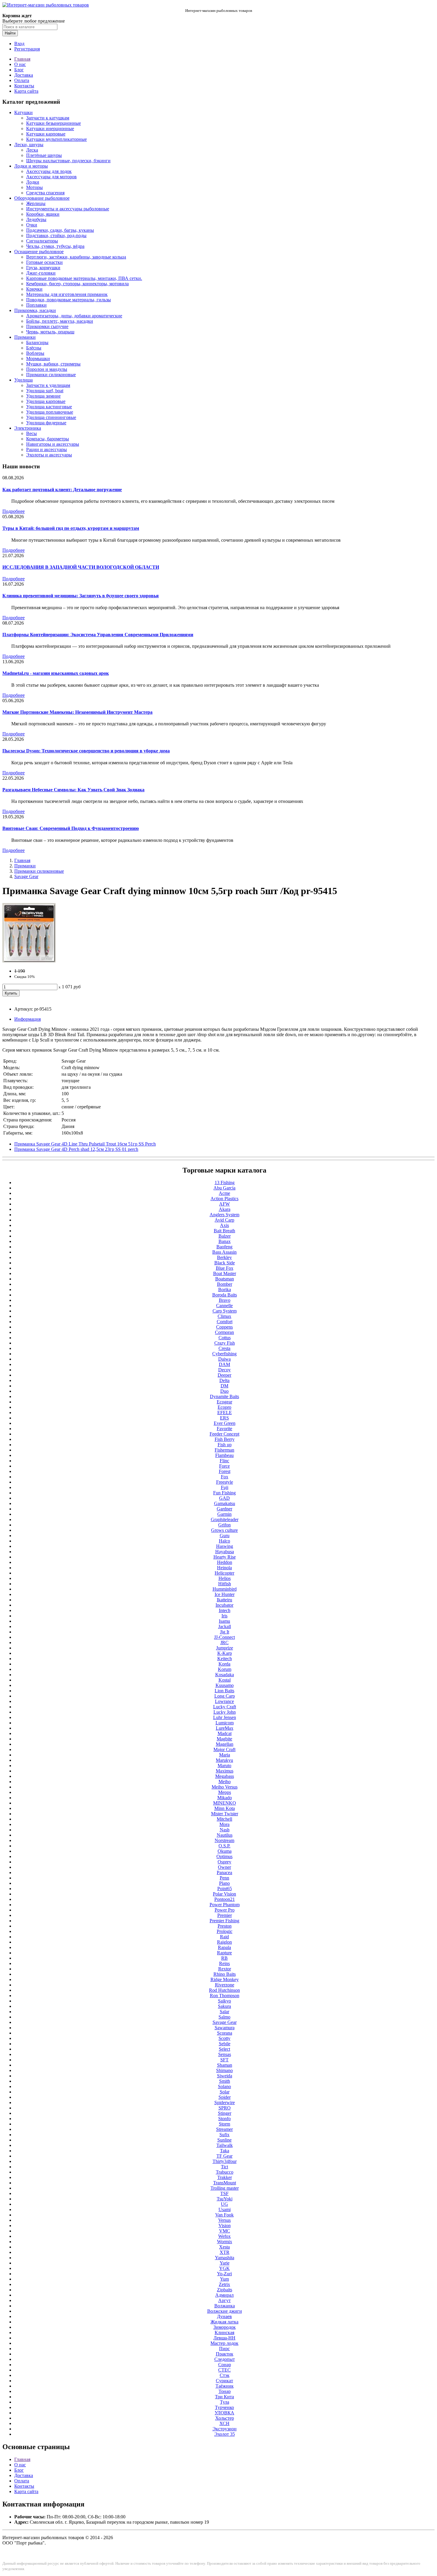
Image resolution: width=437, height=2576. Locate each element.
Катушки (23, 112)
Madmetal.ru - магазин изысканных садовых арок (56, 673)
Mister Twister (225, 1814)
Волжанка (225, 2306)
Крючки (34, 289)
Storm (224, 2124)
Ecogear (224, 1402)
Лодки (33, 182)
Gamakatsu (225, 1503)
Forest (225, 1471)
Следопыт (225, 2359)
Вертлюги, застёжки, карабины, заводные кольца (76, 257)
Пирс (224, 2349)
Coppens (224, 1327)
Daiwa (224, 1359)
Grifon (224, 1525)
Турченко (224, 2407)
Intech (225, 1610)
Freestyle (225, 1482)
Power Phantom (225, 1905)
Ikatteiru (224, 1600)
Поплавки (36, 305)
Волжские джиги (225, 2311)
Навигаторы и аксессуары (53, 444)
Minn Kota (225, 1808)
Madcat (225, 1733)
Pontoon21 (225, 1899)
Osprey (224, 1862)
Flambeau (224, 1455)
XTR (225, 2252)
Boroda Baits (225, 1295)
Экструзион (225, 2429)
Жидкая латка (224, 2322)
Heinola (224, 1568)
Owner (224, 1867)
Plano (224, 1883)
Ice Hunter (225, 1594)
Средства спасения (45, 193)
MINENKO (225, 1803)
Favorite (224, 1429)
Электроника (28, 428)
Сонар (225, 2365)
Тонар (225, 2391)
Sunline (224, 2140)
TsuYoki (225, 2199)
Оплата (22, 80)
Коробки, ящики (43, 214)
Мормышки (38, 359)
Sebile (225, 2044)
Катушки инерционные (50, 129)
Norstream (224, 1840)
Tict (224, 2167)
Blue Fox (225, 1268)
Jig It (225, 1632)
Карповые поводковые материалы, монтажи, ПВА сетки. (84, 278)
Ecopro (224, 1407)
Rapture (224, 1953)
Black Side (225, 1263)
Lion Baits (224, 1691)
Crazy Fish (225, 1343)
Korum (225, 1669)
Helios (225, 1578)
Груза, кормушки (43, 268)
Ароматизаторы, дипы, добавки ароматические (74, 316)
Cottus (225, 1338)
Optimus (224, 1856)
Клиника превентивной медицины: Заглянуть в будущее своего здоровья (81, 596)
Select (224, 2049)
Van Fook (224, 2215)
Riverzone (225, 1985)
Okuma (225, 1851)
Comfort (225, 1322)
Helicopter (224, 1573)
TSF (224, 2193)
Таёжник (225, 2386)
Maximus (225, 1771)
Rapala (224, 1947)
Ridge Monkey (225, 1979)
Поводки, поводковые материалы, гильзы (69, 300)
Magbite (224, 1739)
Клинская (224, 2332)
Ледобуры (36, 219)
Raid (224, 1937)
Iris (224, 1616)
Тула (225, 2402)
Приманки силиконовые (51, 375)
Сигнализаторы (42, 241)
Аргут (224, 2300)
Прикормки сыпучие (47, 326)
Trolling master (225, 2188)
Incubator (224, 1605)
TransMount (225, 2183)
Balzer (225, 1236)
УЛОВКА (224, 2413)
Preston (225, 1926)
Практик (225, 2354)
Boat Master (225, 1273)
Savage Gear (26, 876)
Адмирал (224, 2295)
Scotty (224, 2038)
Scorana (225, 2033)
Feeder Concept (224, 1434)
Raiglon (224, 1942)
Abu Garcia (224, 1188)
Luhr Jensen (225, 1717)
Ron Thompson (225, 1996)
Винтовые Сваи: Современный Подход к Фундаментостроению (71, 828)
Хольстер (225, 2418)
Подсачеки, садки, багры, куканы (60, 230)
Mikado (225, 1798)
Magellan (225, 1744)
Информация (27, 1019)
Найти (10, 33)
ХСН (224, 2423)
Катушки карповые (46, 134)
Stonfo (224, 2119)
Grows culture (224, 1530)
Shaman (225, 2065)
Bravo (225, 1300)
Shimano (224, 2070)
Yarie (225, 2263)
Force (224, 1466)
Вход (19, 44)
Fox (225, 1477)
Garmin (224, 1514)
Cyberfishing (224, 1354)
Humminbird (225, 1589)
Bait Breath (224, 1231)
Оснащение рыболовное (39, 252)
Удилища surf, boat (45, 391)
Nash (225, 1830)
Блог (19, 70)
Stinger (225, 2113)
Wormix (225, 2242)
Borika (225, 1289)
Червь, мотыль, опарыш (50, 332)
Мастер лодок (224, 2343)
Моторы (34, 187)
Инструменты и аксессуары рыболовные (68, 209)
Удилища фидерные (46, 423)
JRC (224, 1643)
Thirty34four (225, 2161)
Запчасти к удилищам (48, 385)
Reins (224, 1963)
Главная (22, 59)
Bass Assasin (224, 1252)
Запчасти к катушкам (48, 118)
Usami (225, 2209)
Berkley (224, 1257)
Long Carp (225, 1696)
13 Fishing (225, 1183)
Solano (224, 2086)
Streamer (224, 2129)
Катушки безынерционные (54, 123)
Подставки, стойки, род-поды (56, 235)
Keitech (225, 1659)
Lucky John (225, 1712)
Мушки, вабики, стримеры (53, 364)
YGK (224, 2268)
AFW (224, 1204)
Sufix (224, 2135)
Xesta (224, 2247)
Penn (224, 1878)
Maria (225, 1755)
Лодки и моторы (31, 166)
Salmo (224, 2017)
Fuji (225, 1487)
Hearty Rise (225, 1557)
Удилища (23, 380)
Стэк (225, 2375)
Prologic (225, 1931)
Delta (224, 1380)
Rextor (225, 1969)
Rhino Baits (225, 1974)
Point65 (225, 1889)
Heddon (225, 1562)
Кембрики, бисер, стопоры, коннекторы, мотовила (77, 284)
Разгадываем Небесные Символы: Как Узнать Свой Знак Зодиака (73, 790)
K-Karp (225, 1653)
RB (224, 1958)
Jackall (225, 1626)
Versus (224, 2220)
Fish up (225, 1445)
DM (224, 1386)
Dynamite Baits (224, 1396)
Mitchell (224, 1819)
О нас (20, 64)
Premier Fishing (224, 1921)
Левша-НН (224, 2338)
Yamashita (225, 2258)
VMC (225, 2231)
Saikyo (224, 2001)
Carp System (225, 1311)
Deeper (224, 1375)
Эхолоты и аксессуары (49, 455)
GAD (224, 1498)
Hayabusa (225, 1552)
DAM (224, 1364)
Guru (225, 1536)
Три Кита (224, 2397)
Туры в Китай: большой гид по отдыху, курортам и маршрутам (71, 528)
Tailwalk (225, 2145)
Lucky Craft (225, 1707)
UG (224, 2204)
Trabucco (225, 2172)
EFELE (225, 1413)
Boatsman (225, 1279)
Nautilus (225, 1835)
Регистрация (27, 49)
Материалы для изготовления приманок (67, 294)
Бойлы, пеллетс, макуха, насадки (60, 321)
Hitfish (225, 1584)
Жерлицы (36, 203)
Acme (224, 1193)
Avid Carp (224, 1220)
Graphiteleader (225, 1519)
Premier (225, 1915)
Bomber (225, 1284)
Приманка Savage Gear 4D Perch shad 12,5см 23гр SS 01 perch (76, 1149)
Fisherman (224, 1450)
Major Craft (224, 1749)
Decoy (224, 1370)
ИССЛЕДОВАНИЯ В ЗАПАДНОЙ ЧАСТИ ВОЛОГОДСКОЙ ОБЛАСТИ (81, 567)
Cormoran (224, 1332)
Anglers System (224, 1215)
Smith (225, 2081)
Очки (32, 225)
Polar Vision (224, 1894)
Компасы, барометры (48, 439)
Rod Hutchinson (224, 1990)
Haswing (225, 1546)
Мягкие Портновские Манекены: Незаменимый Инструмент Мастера (77, 712)
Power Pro (225, 1910)
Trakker (225, 2177)
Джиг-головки (41, 273)
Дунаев (224, 2316)
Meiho (225, 1782)
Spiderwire (225, 2102)
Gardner (224, 1509)
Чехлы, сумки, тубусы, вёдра (55, 246)
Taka (225, 2151)
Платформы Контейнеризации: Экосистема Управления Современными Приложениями (98, 635)
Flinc (224, 1461)
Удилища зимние (43, 396)
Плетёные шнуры (44, 155)
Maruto (224, 1766)
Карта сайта (26, 91)
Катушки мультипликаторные (56, 139)
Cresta (224, 1348)
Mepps (225, 1792)
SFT (224, 2060)
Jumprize (225, 1648)
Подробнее (14, 511)
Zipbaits (225, 2290)
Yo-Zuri (224, 2274)
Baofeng (224, 1247)
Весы (32, 433)
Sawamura (225, 2028)
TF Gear (224, 2156)
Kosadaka (225, 1675)
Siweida (225, 2076)
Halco (224, 1541)
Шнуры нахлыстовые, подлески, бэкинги (68, 161)
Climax (224, 1316)
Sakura (224, 2006)
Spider (225, 2097)
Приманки (25, 337)
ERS (224, 1418)
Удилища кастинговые (49, 407)
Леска (32, 150)
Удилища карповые (46, 401)
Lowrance (224, 1701)
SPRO (225, 2108)
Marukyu (224, 1760)
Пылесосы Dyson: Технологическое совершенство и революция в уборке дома (86, 751)
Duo (224, 1391)
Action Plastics (224, 1199)
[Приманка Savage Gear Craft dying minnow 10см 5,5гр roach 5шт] (29, 961)
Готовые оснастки (44, 262)
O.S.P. (224, 1846)
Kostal (225, 1680)
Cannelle (224, 1306)
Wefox (224, 2236)
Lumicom (225, 1723)
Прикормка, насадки (35, 310)
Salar (224, 2012)
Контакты (24, 86)
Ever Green (225, 1423)
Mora (224, 1824)
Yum (224, 2279)
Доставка (24, 75)
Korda (224, 1664)
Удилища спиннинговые (51, 417)
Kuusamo (225, 1685)
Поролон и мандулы (47, 369)
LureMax (225, 1728)
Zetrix (224, 2284)
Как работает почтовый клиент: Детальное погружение (62, 490)
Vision (225, 2226)
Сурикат (224, 2381)
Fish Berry (225, 1439)
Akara (225, 1209)
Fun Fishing (224, 1493)
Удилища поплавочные (50, 412)
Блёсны (34, 348)
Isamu (224, 1621)
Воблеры (35, 353)
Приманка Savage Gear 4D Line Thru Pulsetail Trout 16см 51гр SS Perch (85, 1144)
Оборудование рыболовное (42, 198)
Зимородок (225, 2327)
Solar (225, 2092)
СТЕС (224, 2370)
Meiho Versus (225, 1787)
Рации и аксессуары (47, 449)
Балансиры (37, 342)
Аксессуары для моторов (51, 177)
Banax (225, 1241)
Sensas (225, 2054)
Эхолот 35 (225, 2434)
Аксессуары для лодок (49, 171)
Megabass (225, 1776)
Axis (224, 1225)
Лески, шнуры (29, 145)
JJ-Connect (224, 1637)
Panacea (224, 1872)
